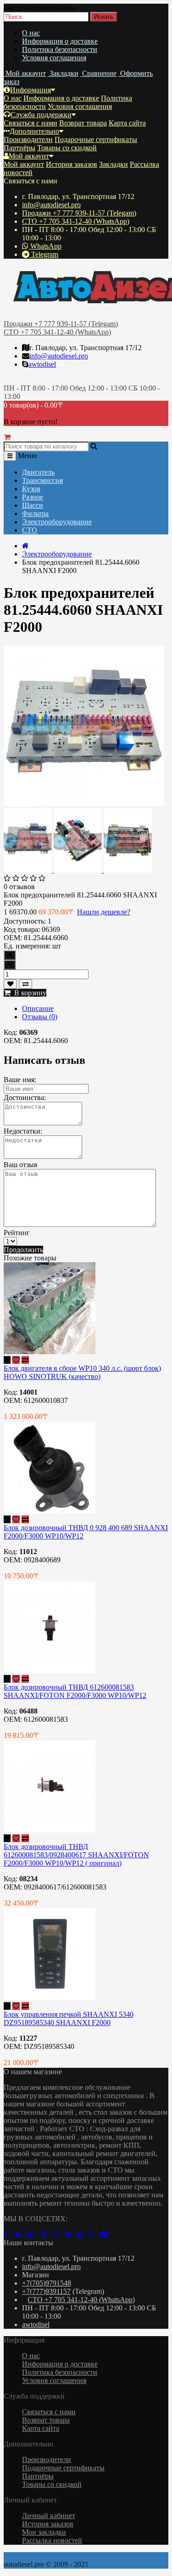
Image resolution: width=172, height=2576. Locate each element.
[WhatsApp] (94, 2234)
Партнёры (19, 148)
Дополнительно (34, 131)
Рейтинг (17, 1233)
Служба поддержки (41, 115)
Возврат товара (83, 123)
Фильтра (35, 513)
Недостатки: (23, 1131)
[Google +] (34, 2234)
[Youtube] (83, 2234)
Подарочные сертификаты (96, 139)
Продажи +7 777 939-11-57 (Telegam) (79, 213)
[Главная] (25, 546)
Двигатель (38, 472)
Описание (38, 1008)
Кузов (31, 489)
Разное (33, 497)
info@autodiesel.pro (51, 205)
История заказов (72, 164)
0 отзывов (19, 887)
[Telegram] (106, 2234)
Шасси (33, 505)
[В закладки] (10, 984)
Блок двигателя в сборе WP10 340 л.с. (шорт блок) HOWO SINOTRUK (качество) (82, 1372)
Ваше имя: (20, 1080)
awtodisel (42, 364)
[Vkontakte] (20, 2234)
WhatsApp (45, 246)
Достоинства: (25, 1098)
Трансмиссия (42, 480)
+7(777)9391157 (46, 2291)
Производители (28, 139)
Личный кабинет (49, 2516)
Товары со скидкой (67, 148)
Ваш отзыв (21, 1165)
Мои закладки (44, 2532)
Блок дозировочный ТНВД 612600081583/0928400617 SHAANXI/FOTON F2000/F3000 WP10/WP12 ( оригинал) (76, 1855)
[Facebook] (8, 2234)
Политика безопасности (60, 49)
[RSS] (58, 2234)
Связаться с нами (31, 123)
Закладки (114, 164)
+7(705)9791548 (47, 2283)
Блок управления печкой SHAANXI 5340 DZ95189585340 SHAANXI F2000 (69, 2018)
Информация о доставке (60, 41)
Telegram (44, 254)
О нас (31, 33)
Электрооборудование (57, 522)
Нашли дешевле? (104, 912)
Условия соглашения (54, 58)
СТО (30, 530)
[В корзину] (7, 1360)
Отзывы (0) (40, 1017)
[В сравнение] (25, 984)
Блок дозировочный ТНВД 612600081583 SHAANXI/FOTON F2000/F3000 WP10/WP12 (75, 1691)
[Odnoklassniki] (47, 2234)
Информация (31, 90)
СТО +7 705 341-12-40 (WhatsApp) (76, 221)
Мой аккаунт (29, 156)
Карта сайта (127, 123)
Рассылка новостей (52, 2540)
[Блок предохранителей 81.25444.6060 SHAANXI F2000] (84, 804)
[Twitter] (70, 2234)
